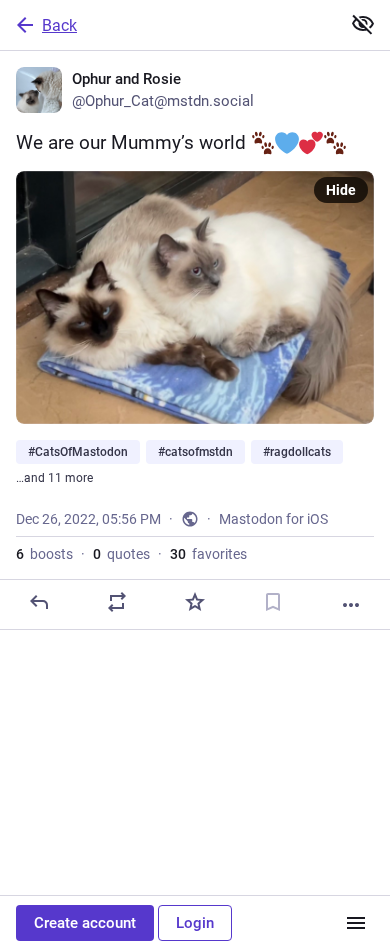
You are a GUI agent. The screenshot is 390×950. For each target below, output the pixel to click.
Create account (85, 923)
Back (59, 25)
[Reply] (39, 602)
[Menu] (356, 923)
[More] (351, 605)
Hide (341, 190)
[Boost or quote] (117, 602)
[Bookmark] (273, 602)
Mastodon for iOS (273, 519)
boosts (44, 554)
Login (195, 923)
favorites (208, 554)
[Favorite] (195, 602)
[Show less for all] (363, 24)
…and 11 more (54, 478)
